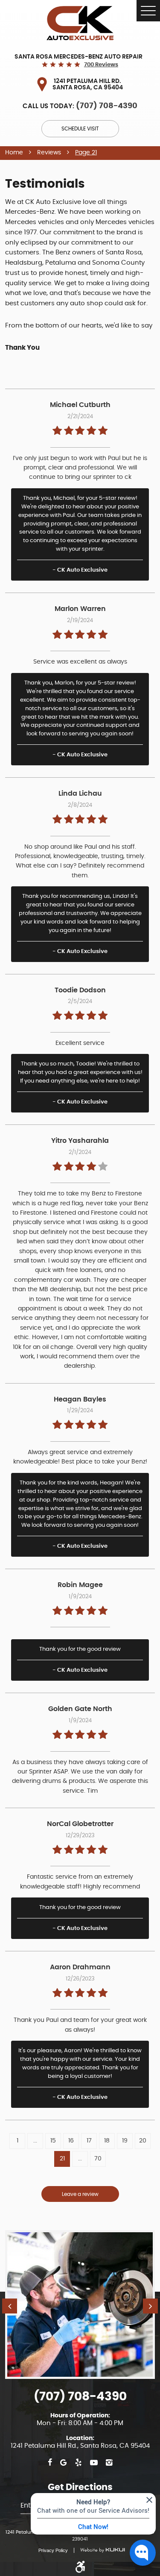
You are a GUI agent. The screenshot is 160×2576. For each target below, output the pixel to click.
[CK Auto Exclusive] (80, 23)
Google (63, 2463)
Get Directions (80, 2487)
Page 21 (86, 153)
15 (53, 2141)
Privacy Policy (53, 2550)
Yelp (78, 2463)
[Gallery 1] (80, 2305)
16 (71, 2141)
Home (14, 153)
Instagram (109, 2463)
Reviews (49, 153)
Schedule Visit (80, 129)
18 (107, 2141)
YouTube (94, 2463)
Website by (99, 2550)
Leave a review (80, 2194)
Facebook (50, 2463)
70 (98, 2159)
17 (89, 2141)
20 (143, 2141)
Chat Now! (93, 2526)
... (35, 2141)
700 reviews (101, 65)
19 (125, 2141)
